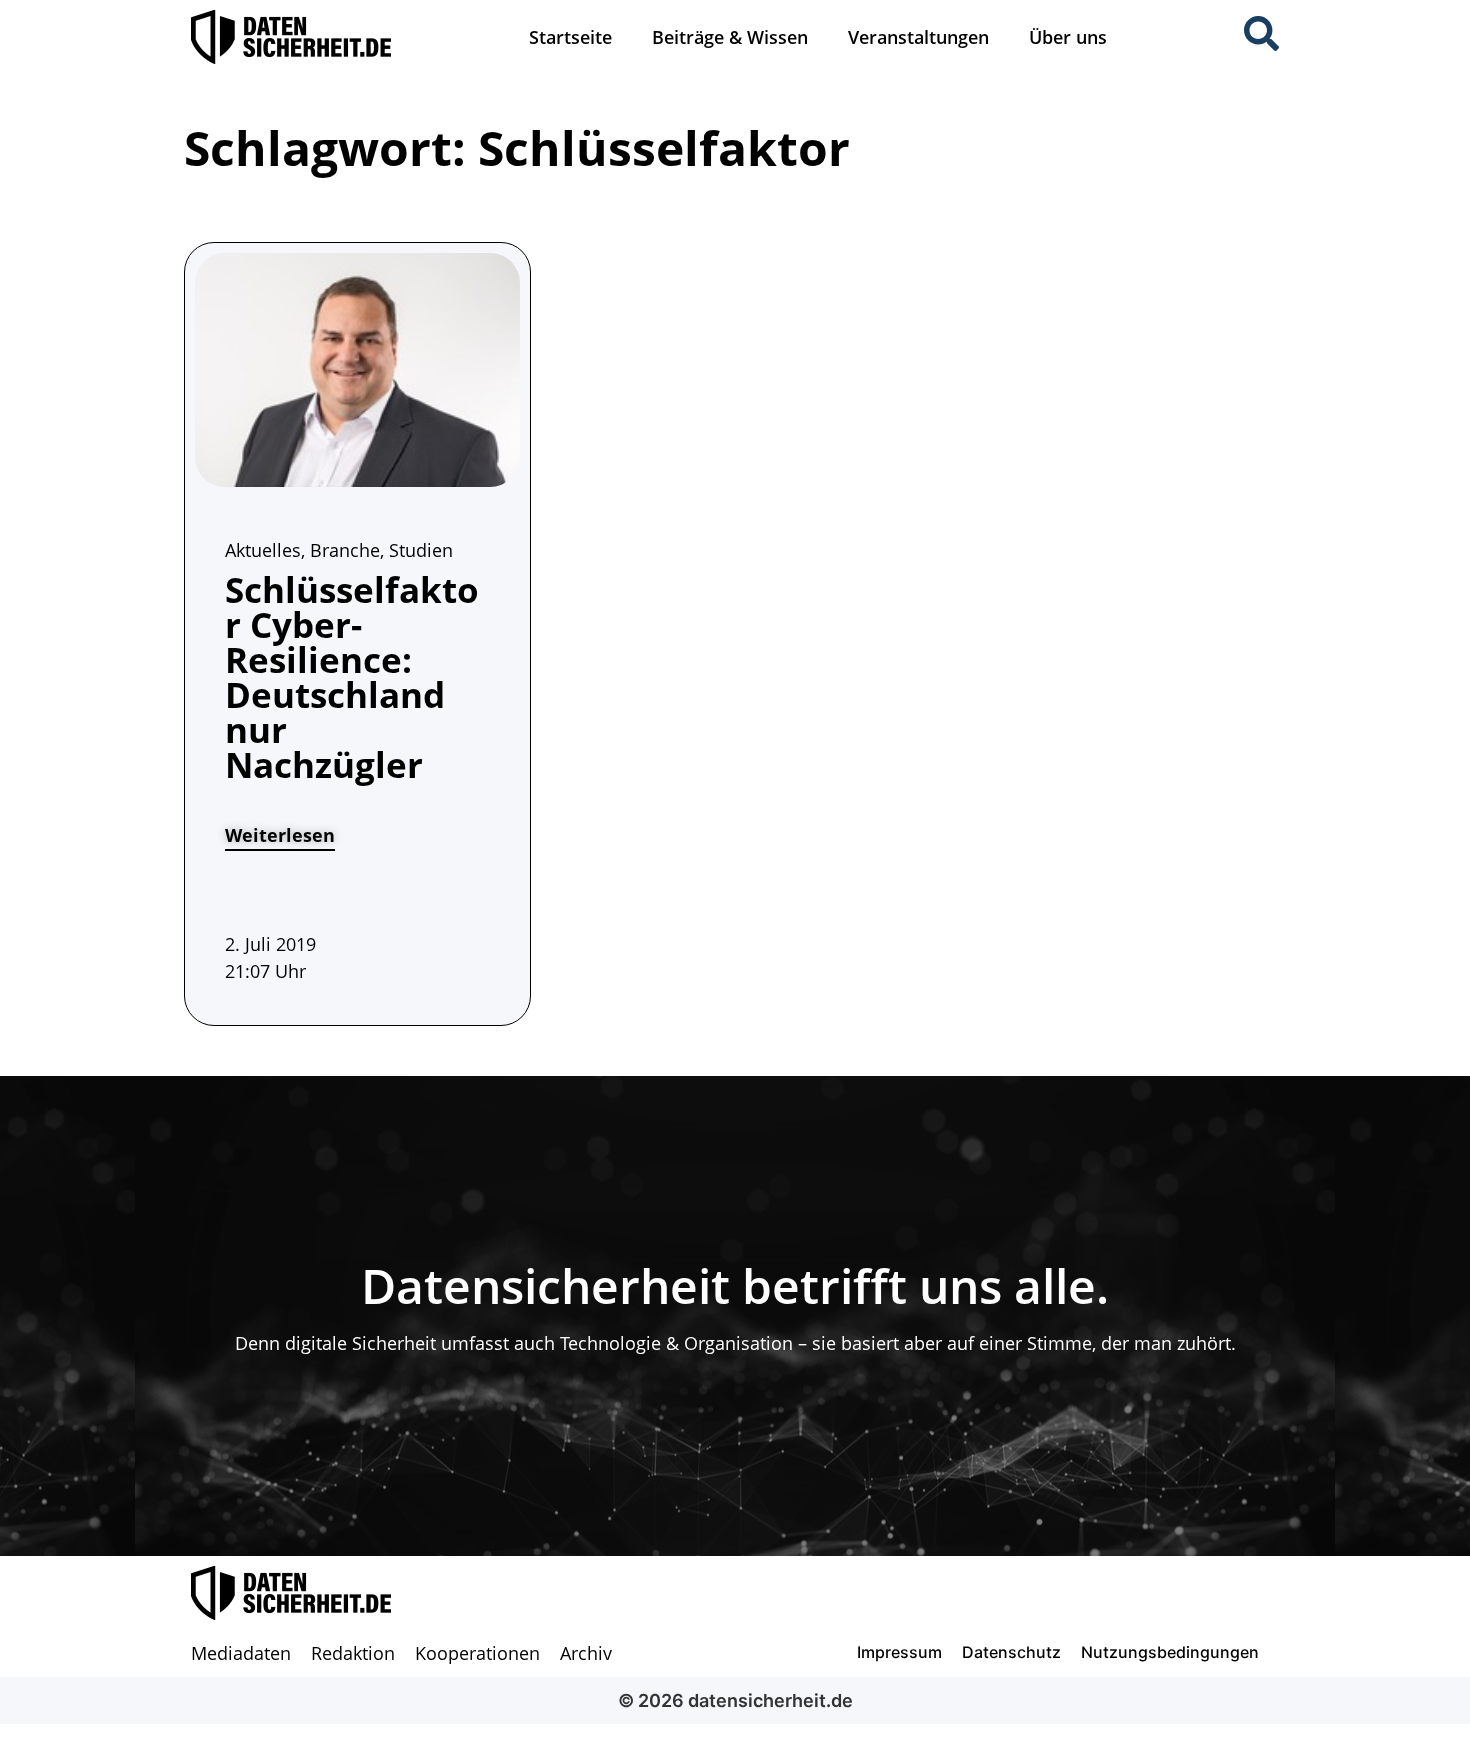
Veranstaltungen (918, 37)
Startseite (570, 37)
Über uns (1068, 37)
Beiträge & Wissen (730, 37)
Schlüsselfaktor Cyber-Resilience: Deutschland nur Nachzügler (352, 677)
